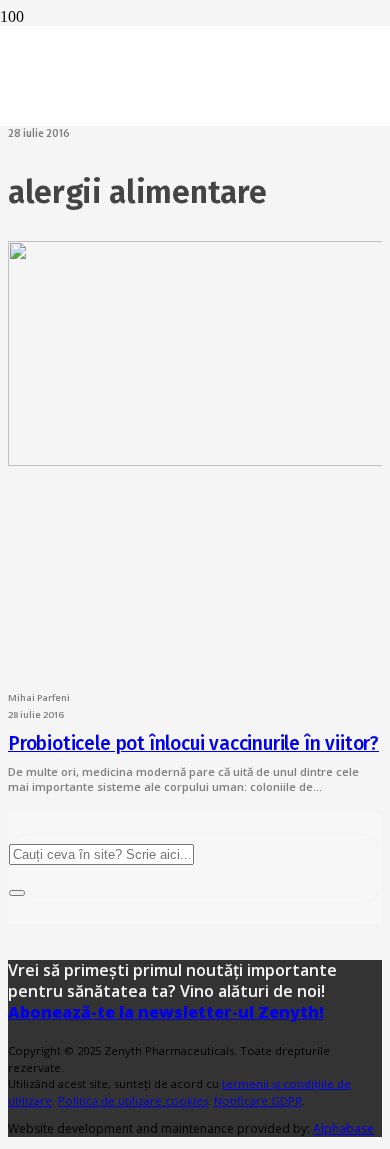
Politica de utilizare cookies (133, 1100)
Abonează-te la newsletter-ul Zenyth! (166, 1012)
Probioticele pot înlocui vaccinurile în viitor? (193, 743)
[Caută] (17, 893)
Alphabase (343, 1128)
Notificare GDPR (258, 1100)
